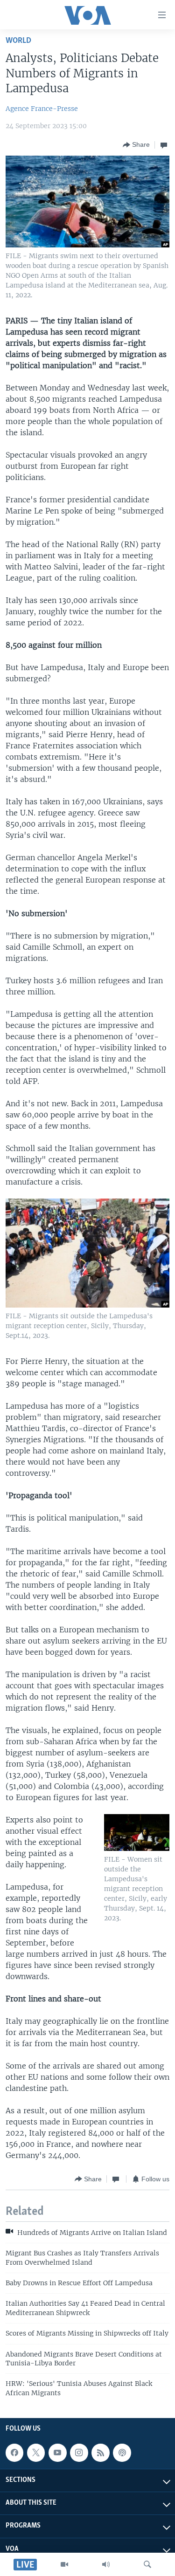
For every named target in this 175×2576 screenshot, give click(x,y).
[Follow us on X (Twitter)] (36, 2453)
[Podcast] (122, 2453)
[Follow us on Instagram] (79, 2453)
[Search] (147, 2564)
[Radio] (106, 2564)
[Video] (64, 2564)
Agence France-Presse (42, 109)
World (18, 41)
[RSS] (100, 2453)
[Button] (136, 145)
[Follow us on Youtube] (57, 2453)
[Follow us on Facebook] (14, 2453)
